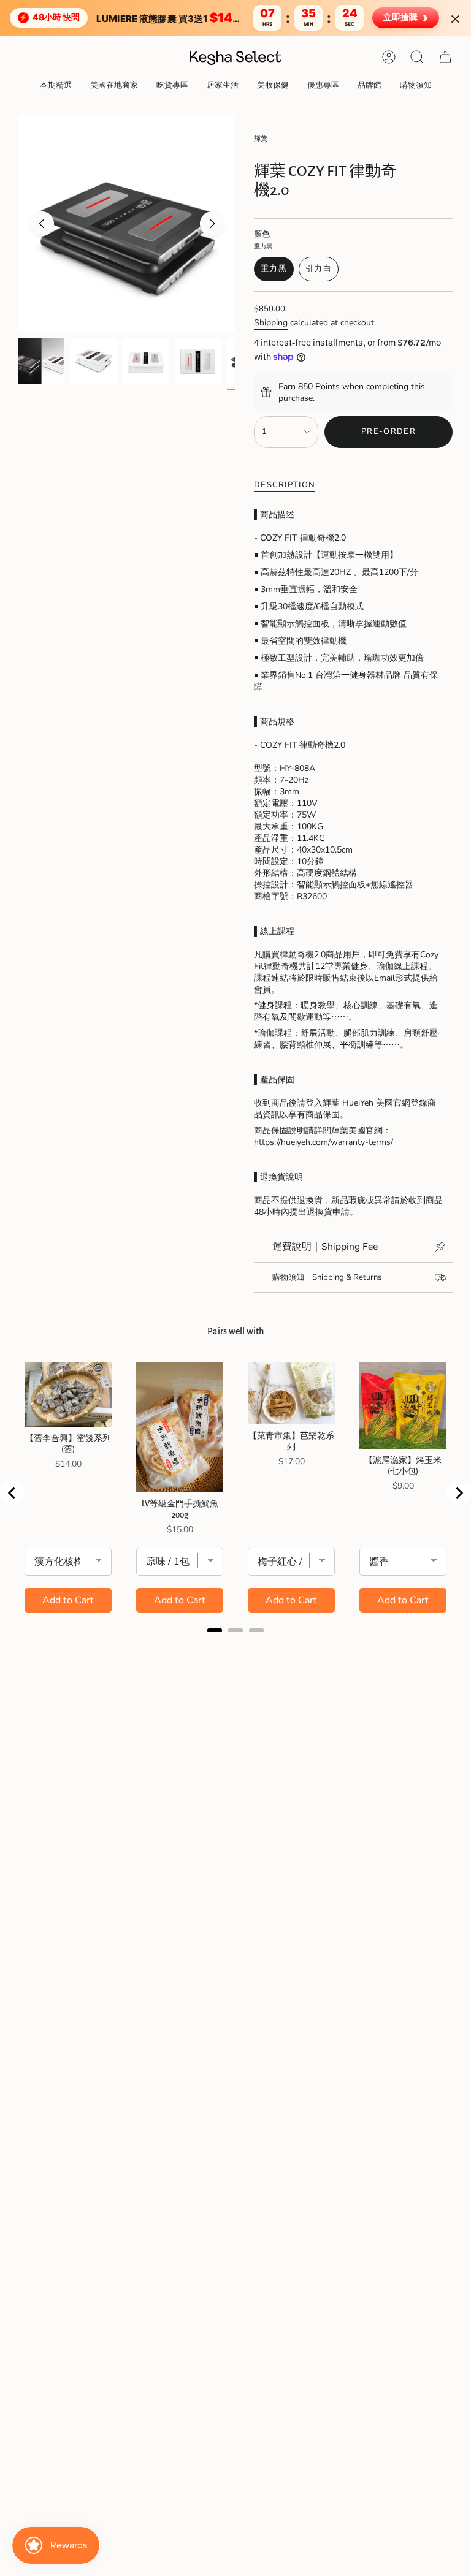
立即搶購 (406, 17)
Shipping (271, 323)
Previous (42, 224)
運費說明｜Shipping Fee (325, 1247)
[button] (56, 86)
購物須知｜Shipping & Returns (327, 1277)
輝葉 (261, 139)
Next (212, 224)
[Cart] (445, 57)
